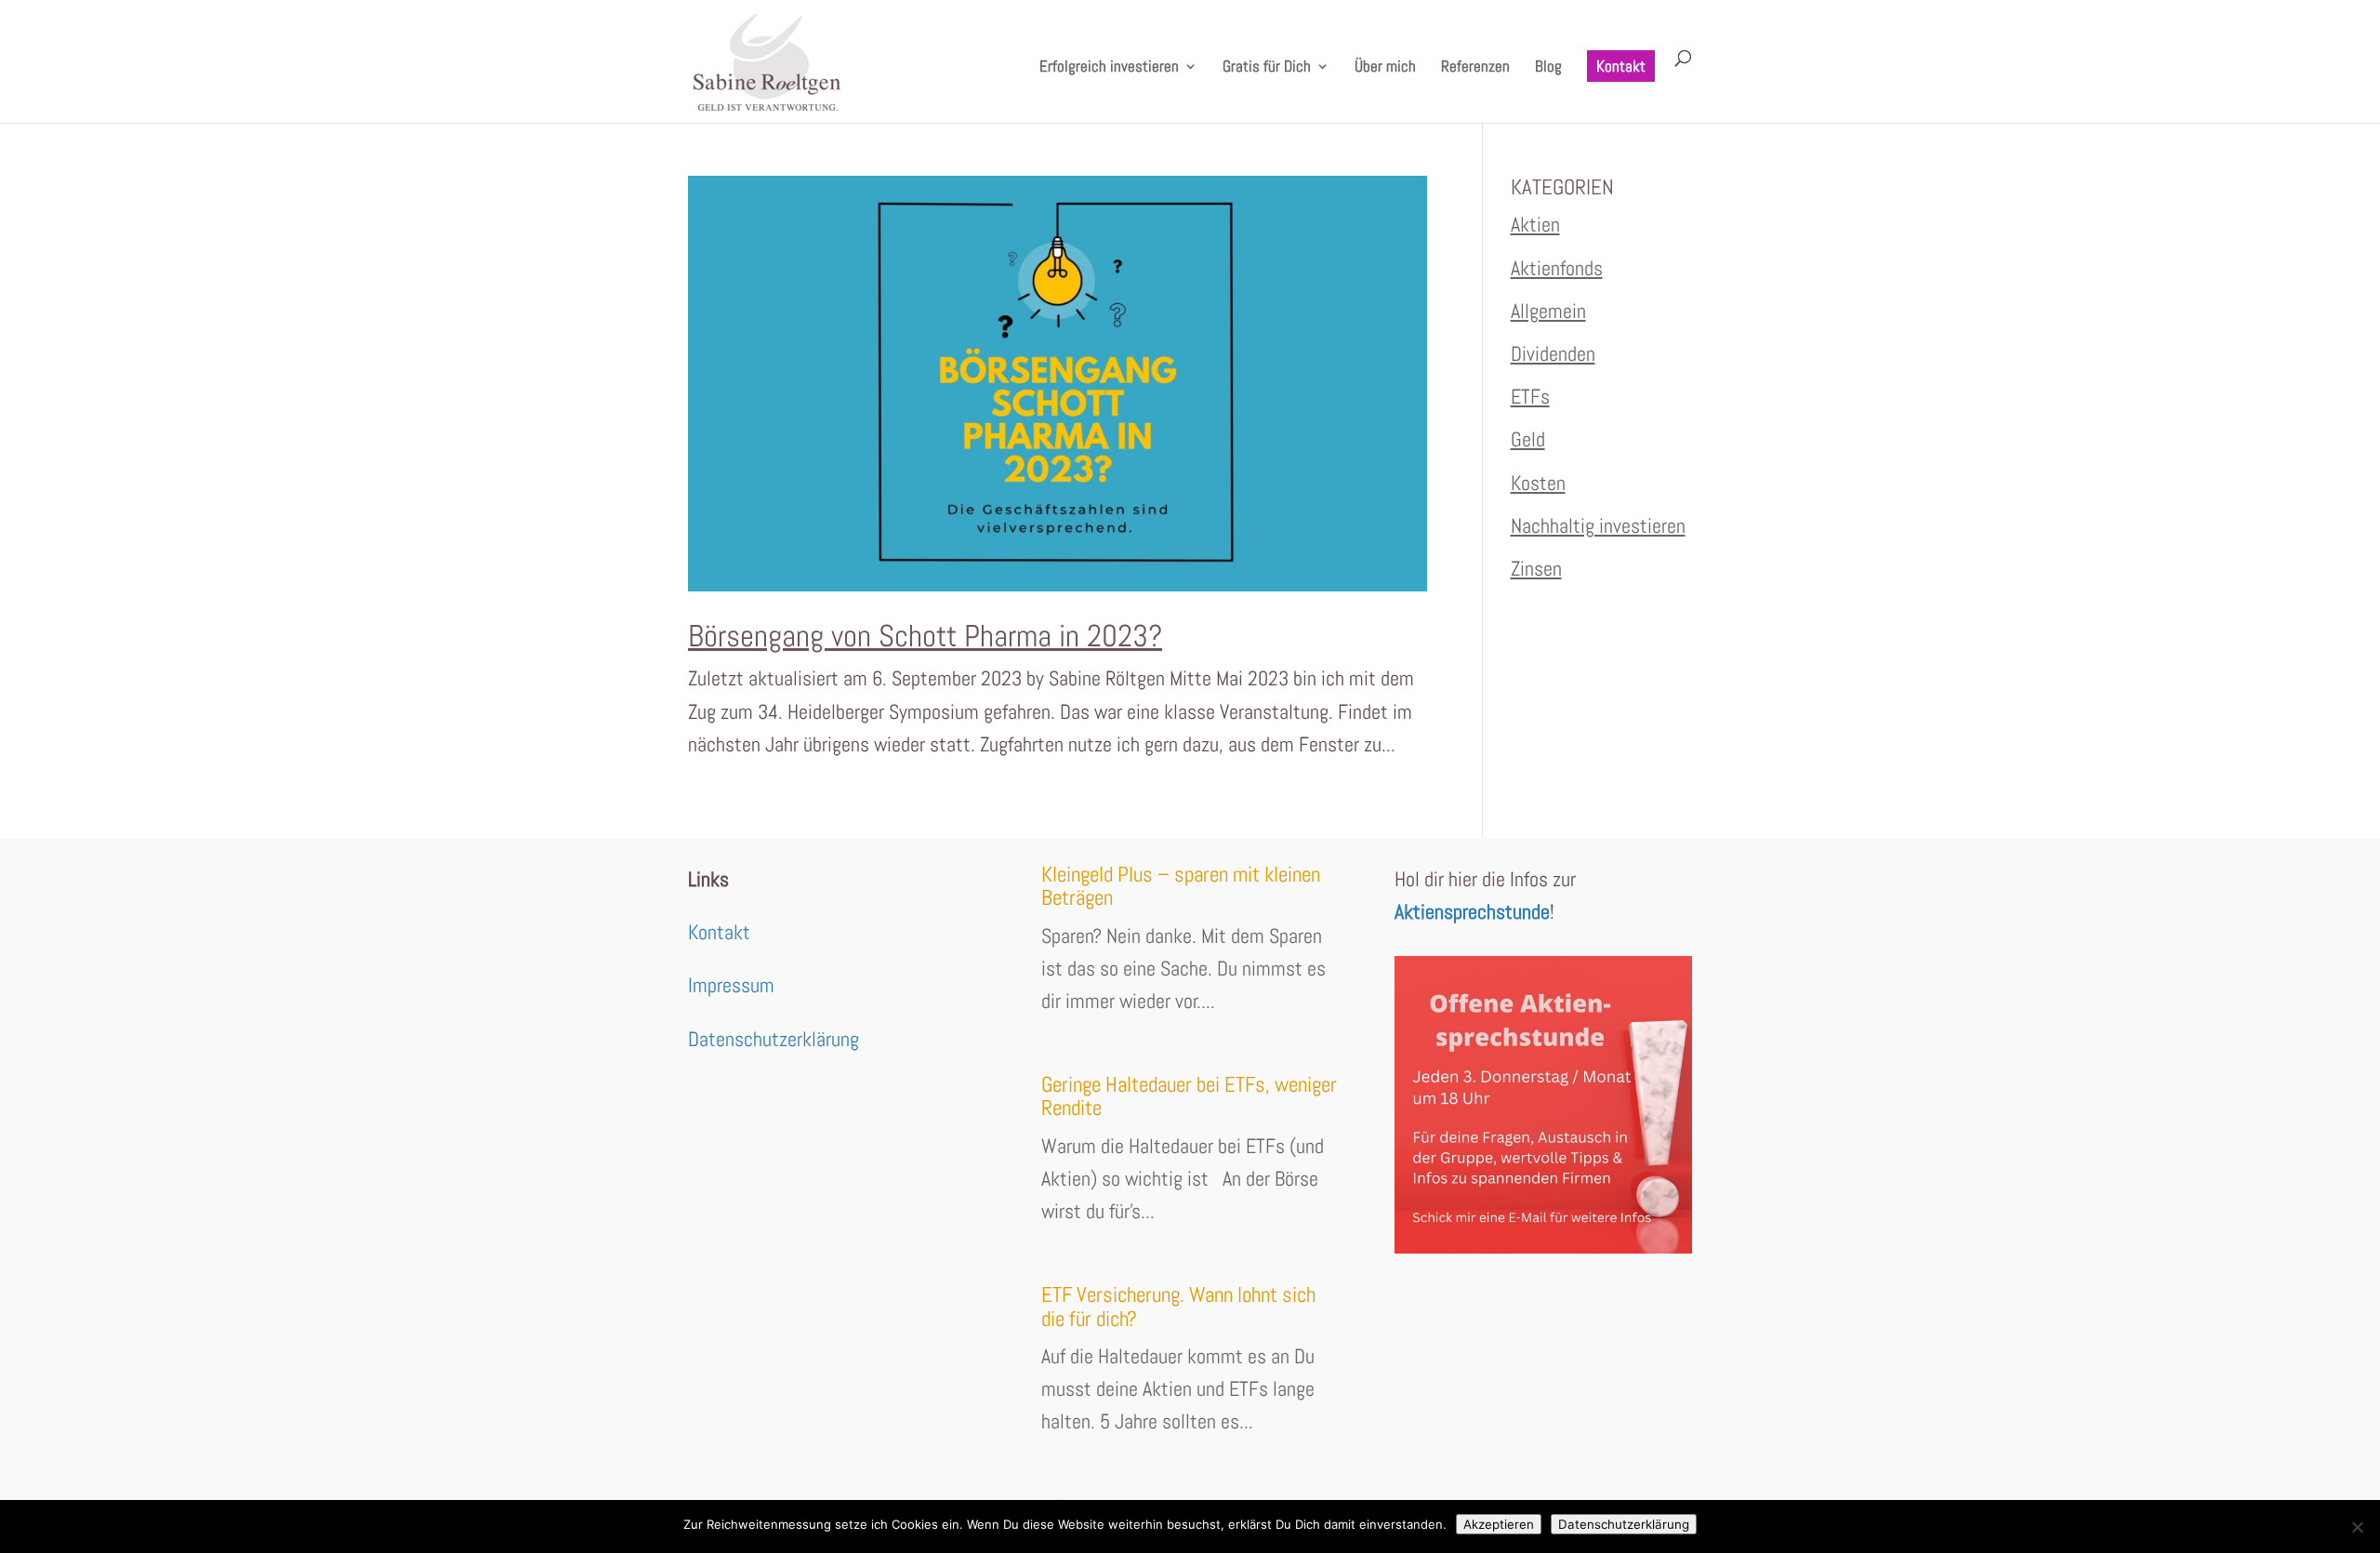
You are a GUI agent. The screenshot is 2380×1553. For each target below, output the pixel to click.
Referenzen (1475, 68)
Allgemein (1548, 311)
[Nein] (2357, 1527)
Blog (1548, 68)
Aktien (1535, 224)
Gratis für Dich (1267, 68)
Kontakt (1621, 66)
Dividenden (1553, 353)
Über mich (1385, 68)
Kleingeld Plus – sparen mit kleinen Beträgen (1181, 886)
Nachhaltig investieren (1598, 525)
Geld (1528, 439)
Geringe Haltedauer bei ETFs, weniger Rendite (1189, 1096)
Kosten (1538, 483)
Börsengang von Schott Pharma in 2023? (925, 636)
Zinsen (1536, 568)
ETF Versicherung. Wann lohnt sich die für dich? (1178, 1306)
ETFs (1530, 396)
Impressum (731, 985)
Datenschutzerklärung (773, 1039)
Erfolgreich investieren (1109, 68)
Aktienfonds (1557, 268)
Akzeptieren (1499, 1524)
